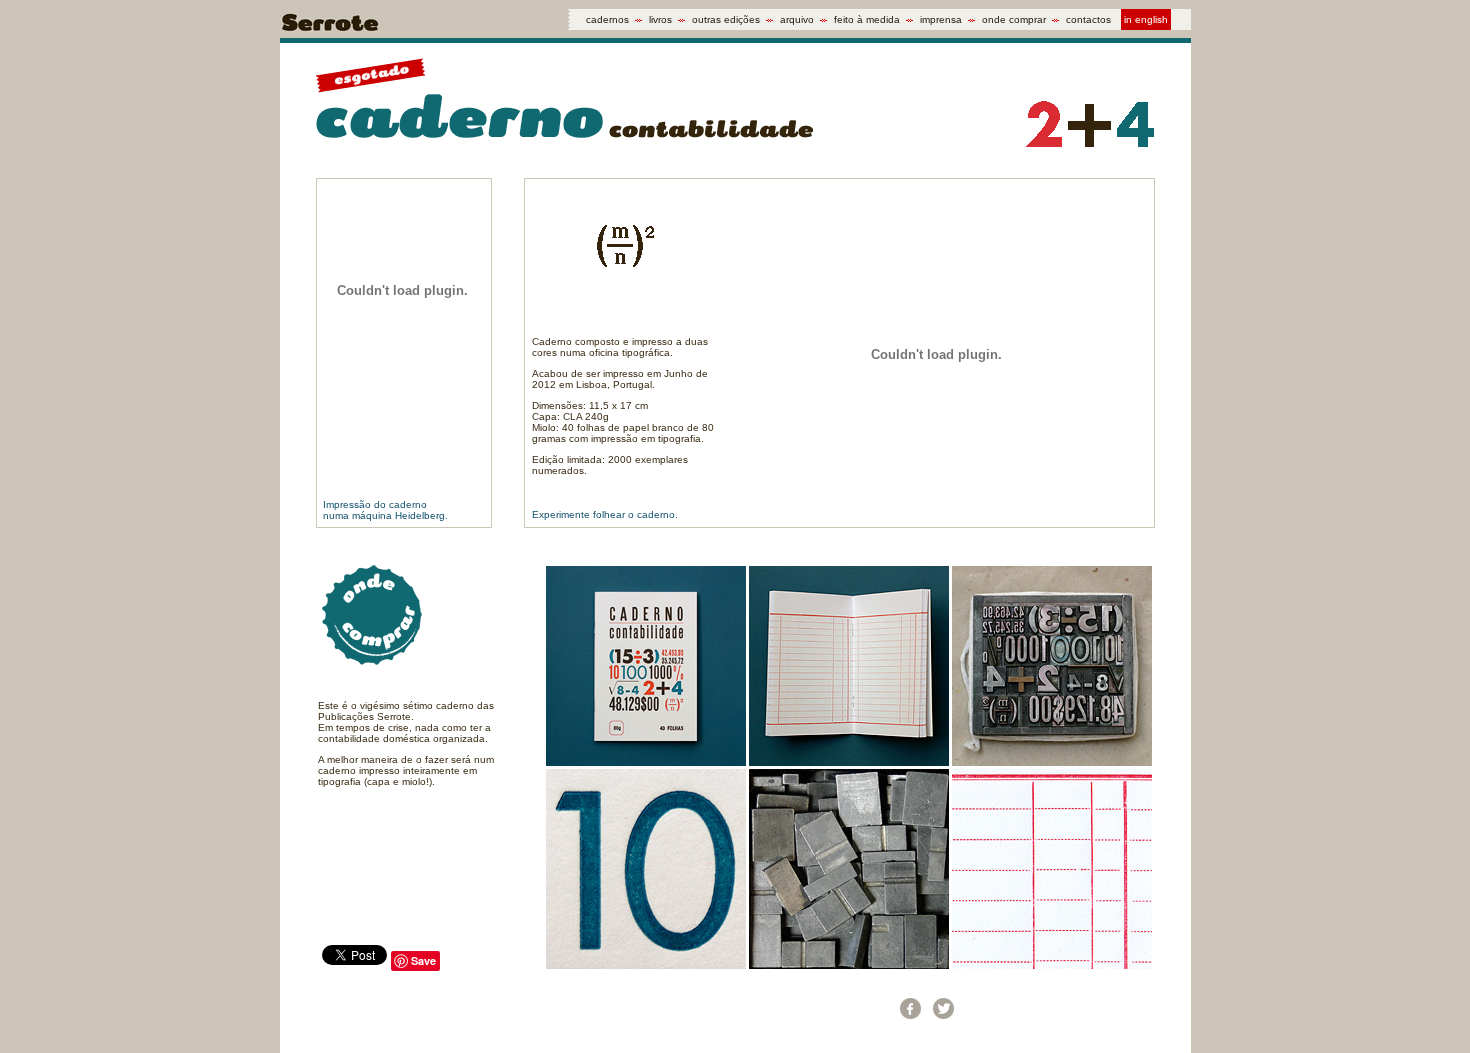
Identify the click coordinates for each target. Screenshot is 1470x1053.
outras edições (726, 19)
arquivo (797, 19)
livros (660, 19)
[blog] (1108, 1008)
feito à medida (867, 19)
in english (1146, 19)
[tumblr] (976, 1008)
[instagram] (1009, 1008)
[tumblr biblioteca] (1075, 1008)
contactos (1088, 19)
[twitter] (943, 1008)
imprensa (941, 19)
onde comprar (1014, 19)
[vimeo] (1042, 1008)
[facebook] (910, 1008)
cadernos (607, 19)
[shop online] (1141, 1008)
